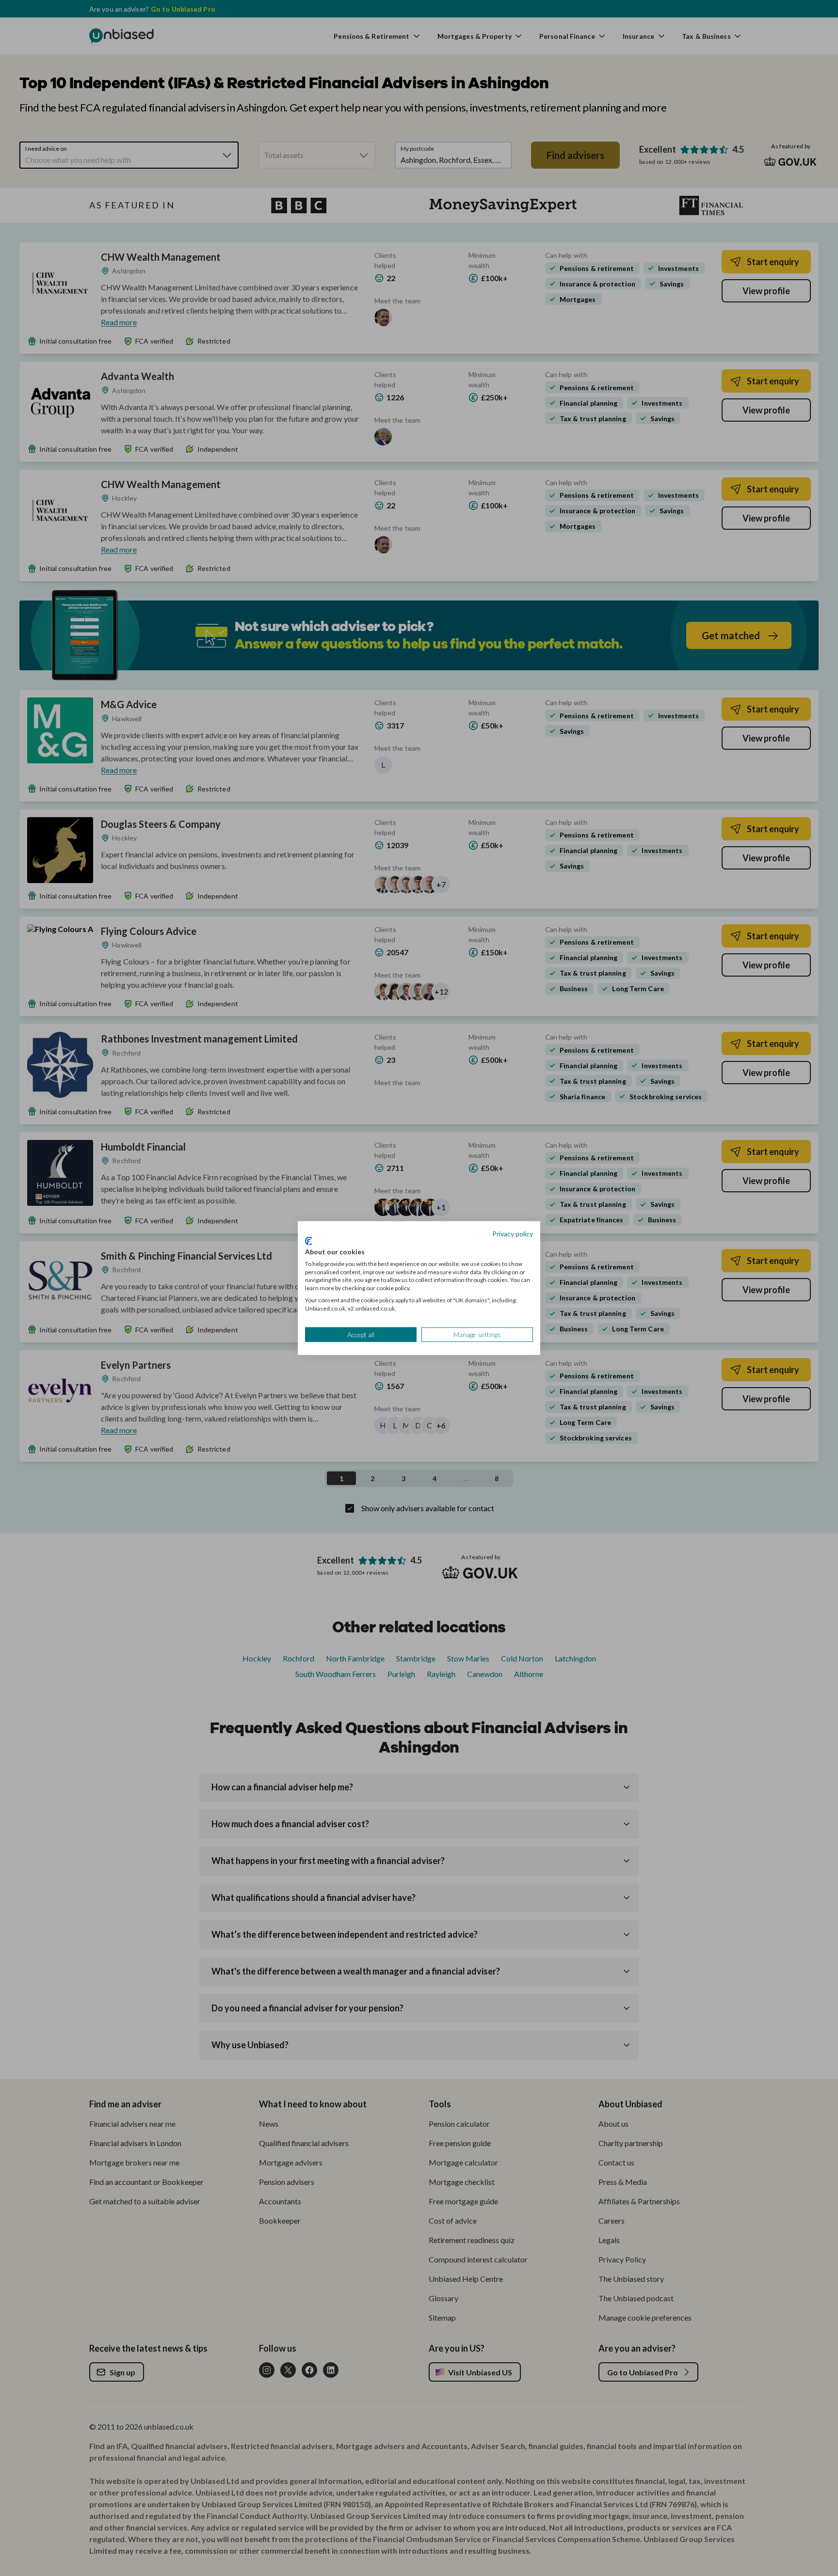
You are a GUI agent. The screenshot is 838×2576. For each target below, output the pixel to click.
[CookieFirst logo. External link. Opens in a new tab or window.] (309, 1241)
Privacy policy (513, 1233)
